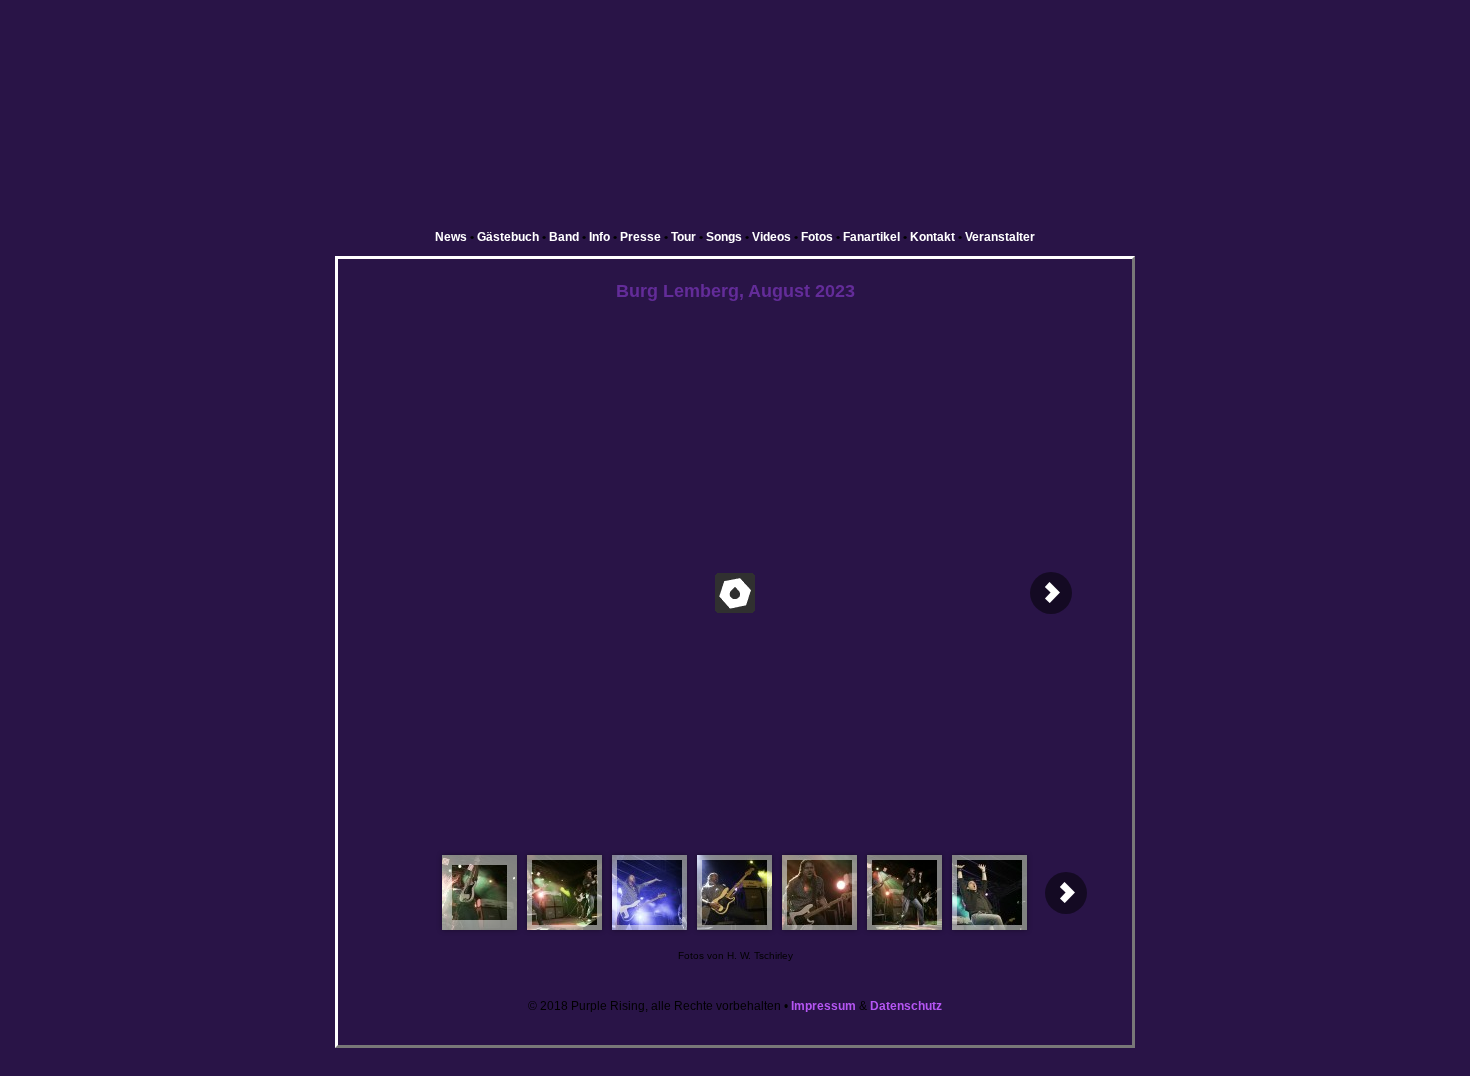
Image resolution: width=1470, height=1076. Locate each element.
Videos (771, 237)
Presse (640, 237)
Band (564, 237)
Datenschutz (906, 1006)
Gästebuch (508, 237)
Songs (724, 237)
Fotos (817, 237)
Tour (683, 237)
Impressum (823, 1006)
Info (599, 237)
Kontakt (932, 237)
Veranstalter (1000, 237)
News (451, 237)
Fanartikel (871, 237)
